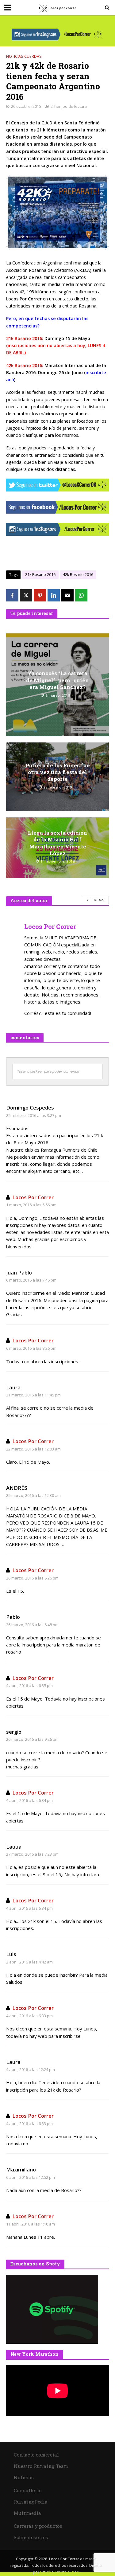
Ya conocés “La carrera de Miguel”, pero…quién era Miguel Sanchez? (57, 680)
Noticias (24, 2477)
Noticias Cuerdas (24, 56)
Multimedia (27, 2513)
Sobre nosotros (31, 2537)
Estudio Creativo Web (60, 2572)
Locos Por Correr (33, 1197)
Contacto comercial (36, 2455)
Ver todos (95, 900)
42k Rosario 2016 (78, 575)
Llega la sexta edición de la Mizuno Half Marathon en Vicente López (57, 843)
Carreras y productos (38, 2526)
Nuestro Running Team (41, 2466)
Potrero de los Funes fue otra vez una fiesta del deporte (58, 772)
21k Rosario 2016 (40, 575)
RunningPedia (31, 2502)
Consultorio (28, 2490)
